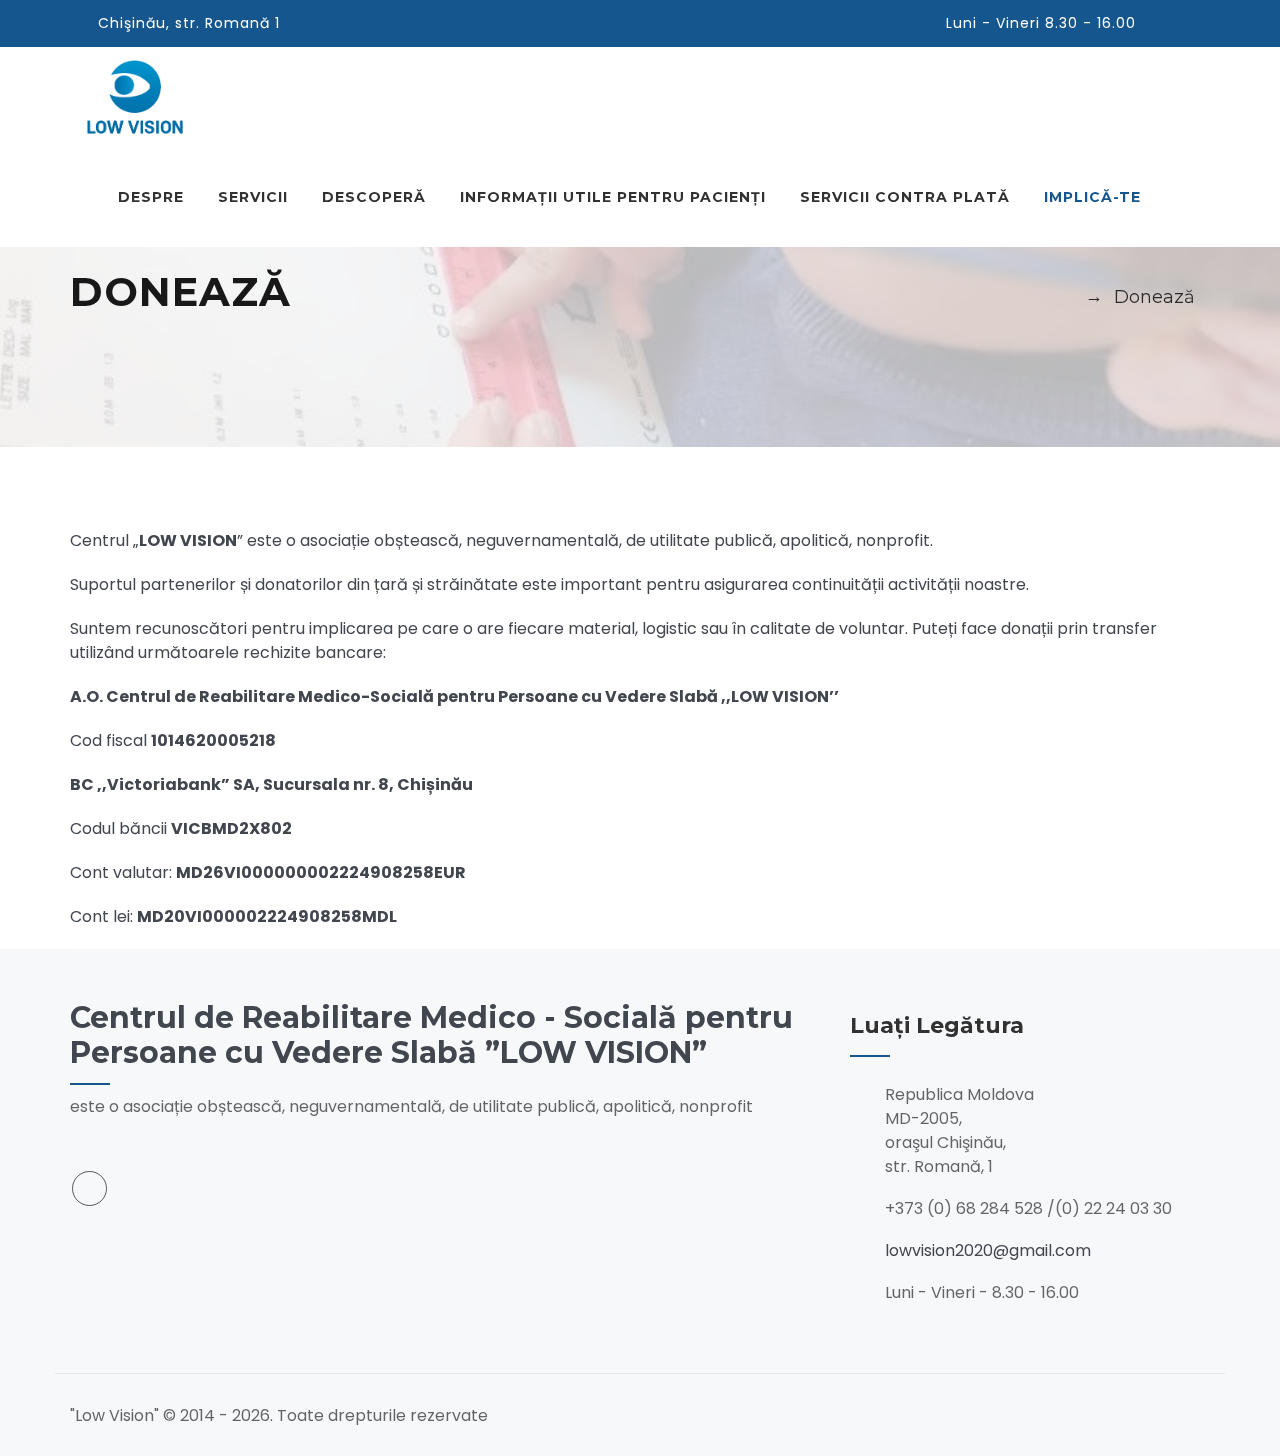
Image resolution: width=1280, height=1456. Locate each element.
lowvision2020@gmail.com (988, 1250)
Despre (151, 197)
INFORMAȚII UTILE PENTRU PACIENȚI (613, 197)
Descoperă (374, 197)
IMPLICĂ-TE (1092, 197)
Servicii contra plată (905, 197)
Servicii (253, 197)
